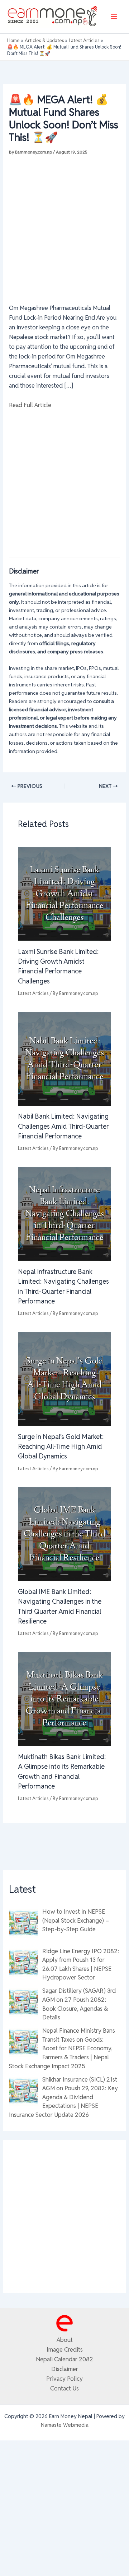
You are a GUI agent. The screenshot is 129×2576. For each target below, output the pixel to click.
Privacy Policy (64, 2379)
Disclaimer (65, 2369)
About (65, 2340)
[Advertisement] (64, 225)
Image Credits (65, 2349)
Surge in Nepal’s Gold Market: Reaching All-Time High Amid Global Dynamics (61, 1447)
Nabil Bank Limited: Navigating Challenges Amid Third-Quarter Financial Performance (63, 1126)
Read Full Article (30, 405)
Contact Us (64, 2388)
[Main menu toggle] (114, 17)
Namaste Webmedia (65, 2425)
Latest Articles (33, 993)
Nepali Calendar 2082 (64, 2359)
